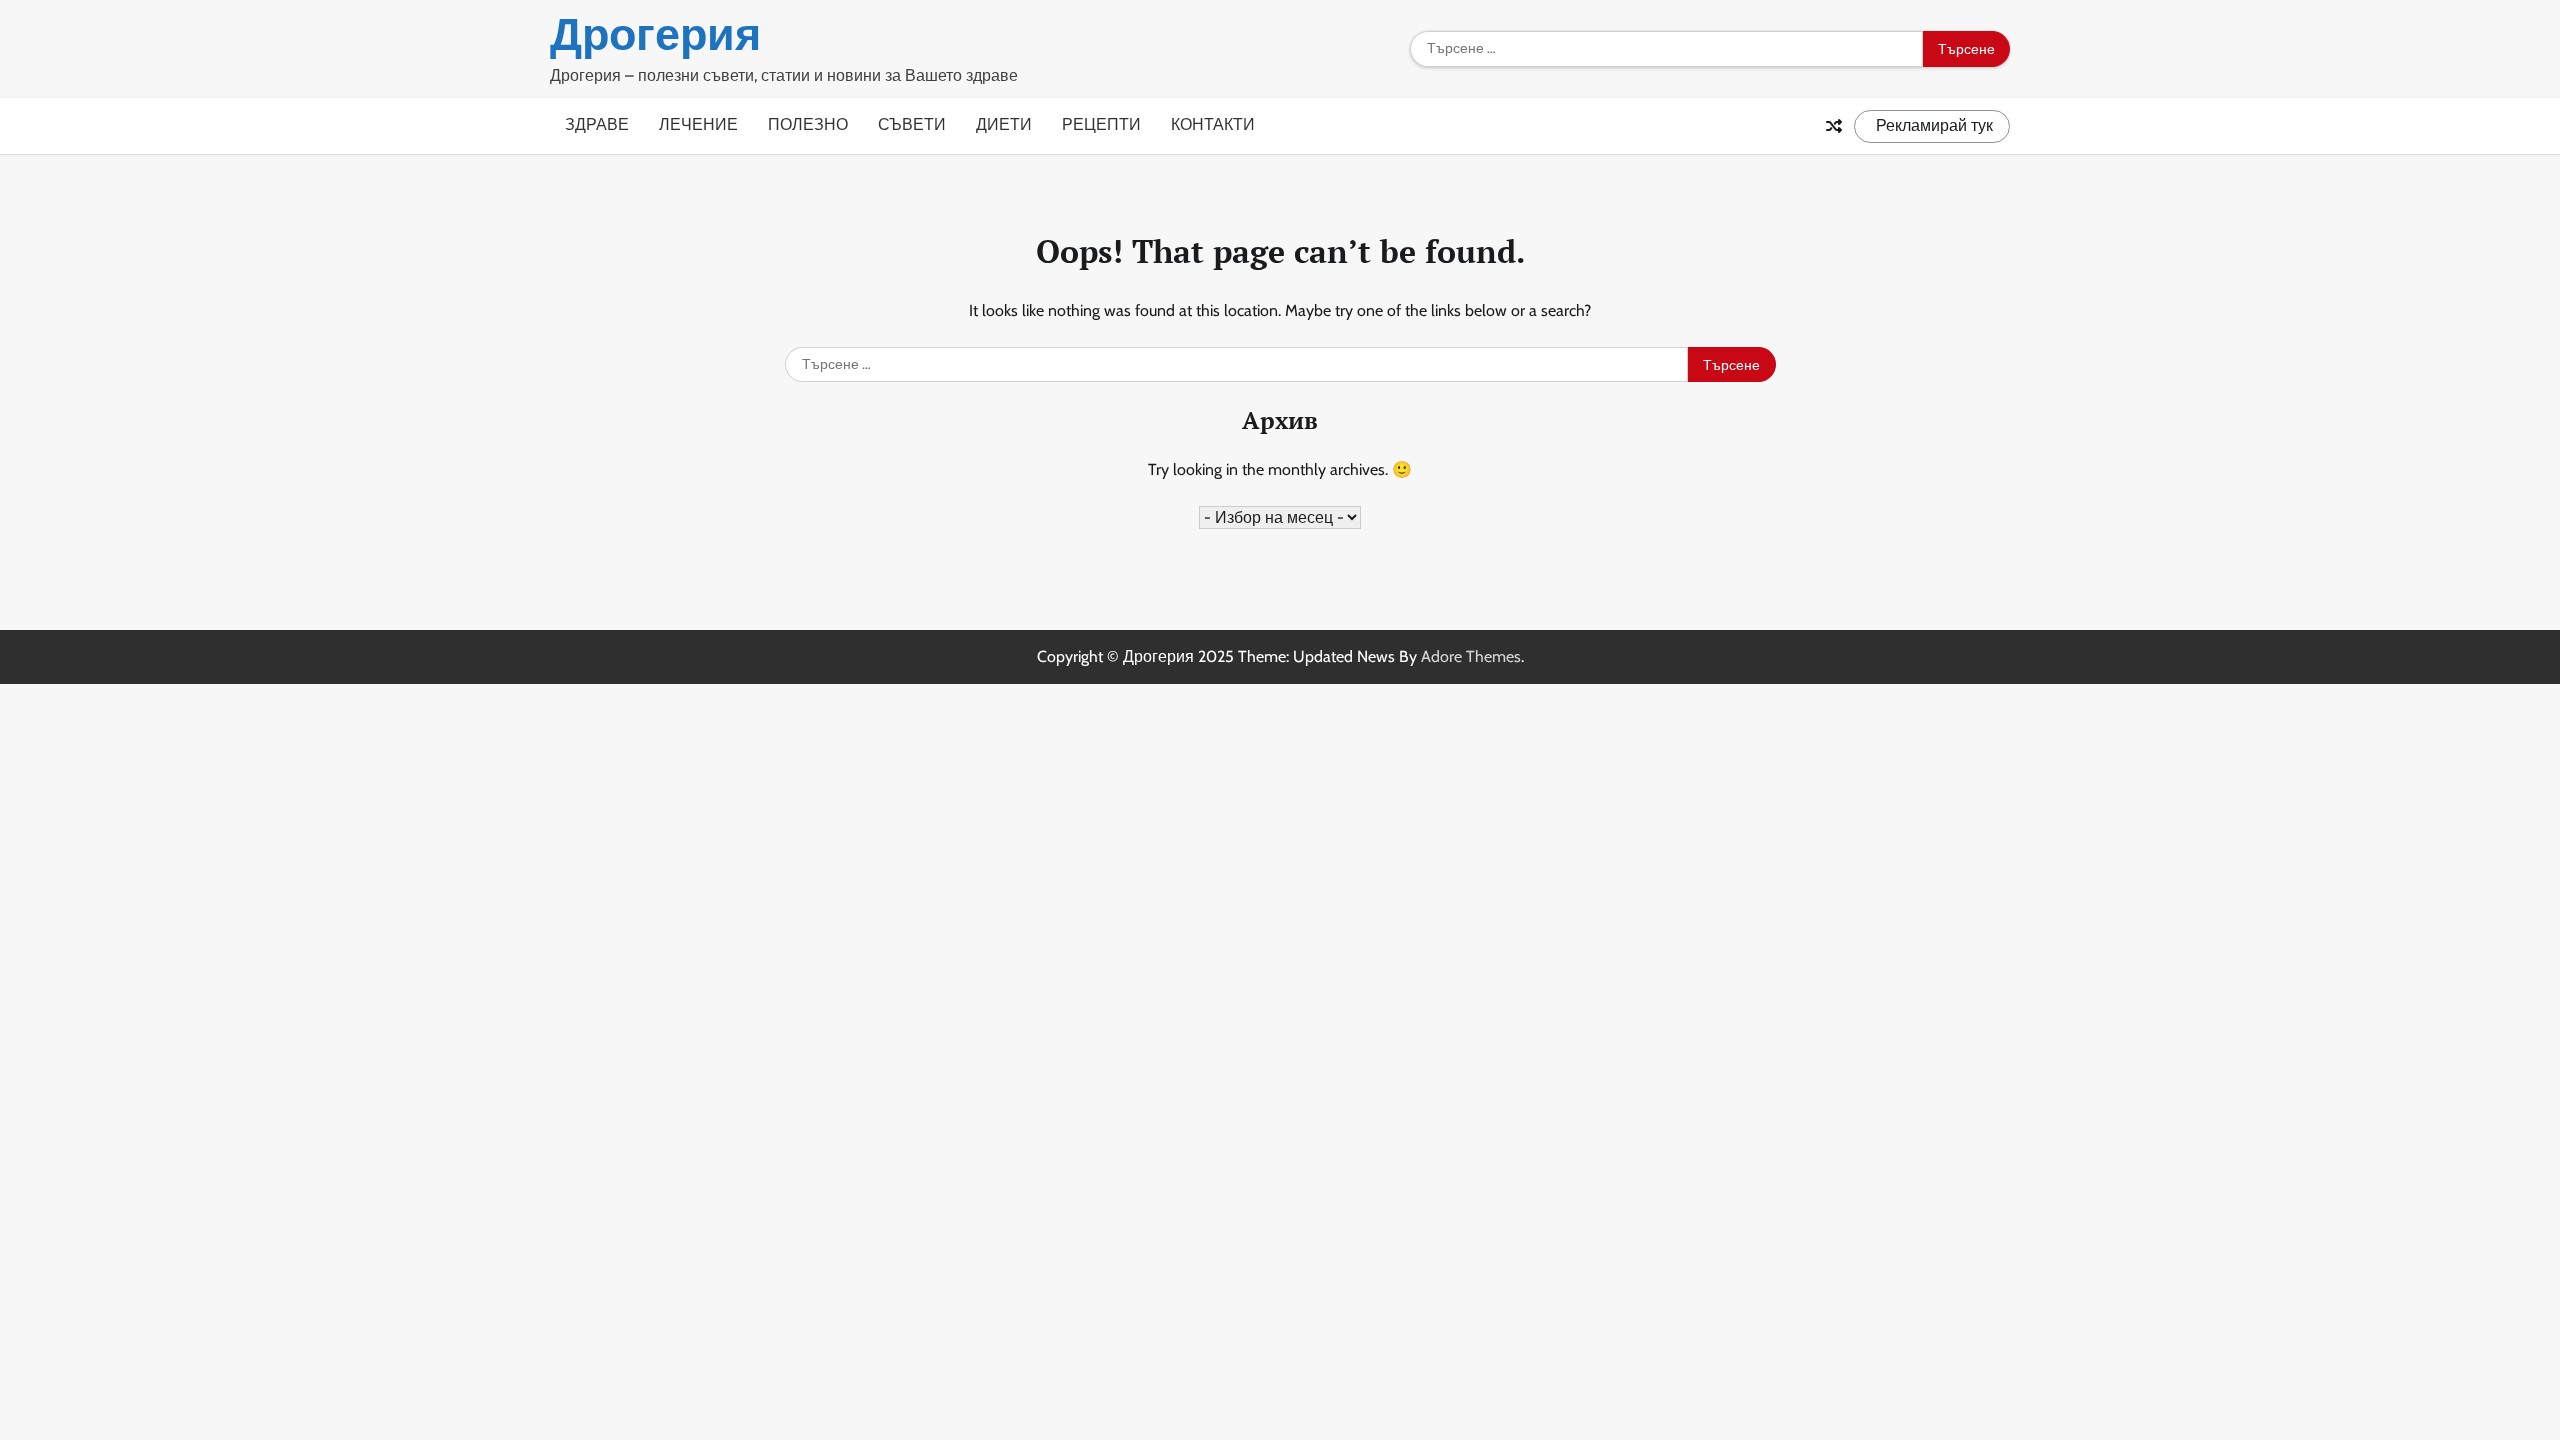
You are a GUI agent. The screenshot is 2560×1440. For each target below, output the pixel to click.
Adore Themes (1471, 656)
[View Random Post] (1834, 126)
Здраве (597, 124)
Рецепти (1101, 124)
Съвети (912, 124)
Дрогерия (655, 34)
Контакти (1213, 124)
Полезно (808, 124)
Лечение (698, 124)
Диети (1004, 124)
